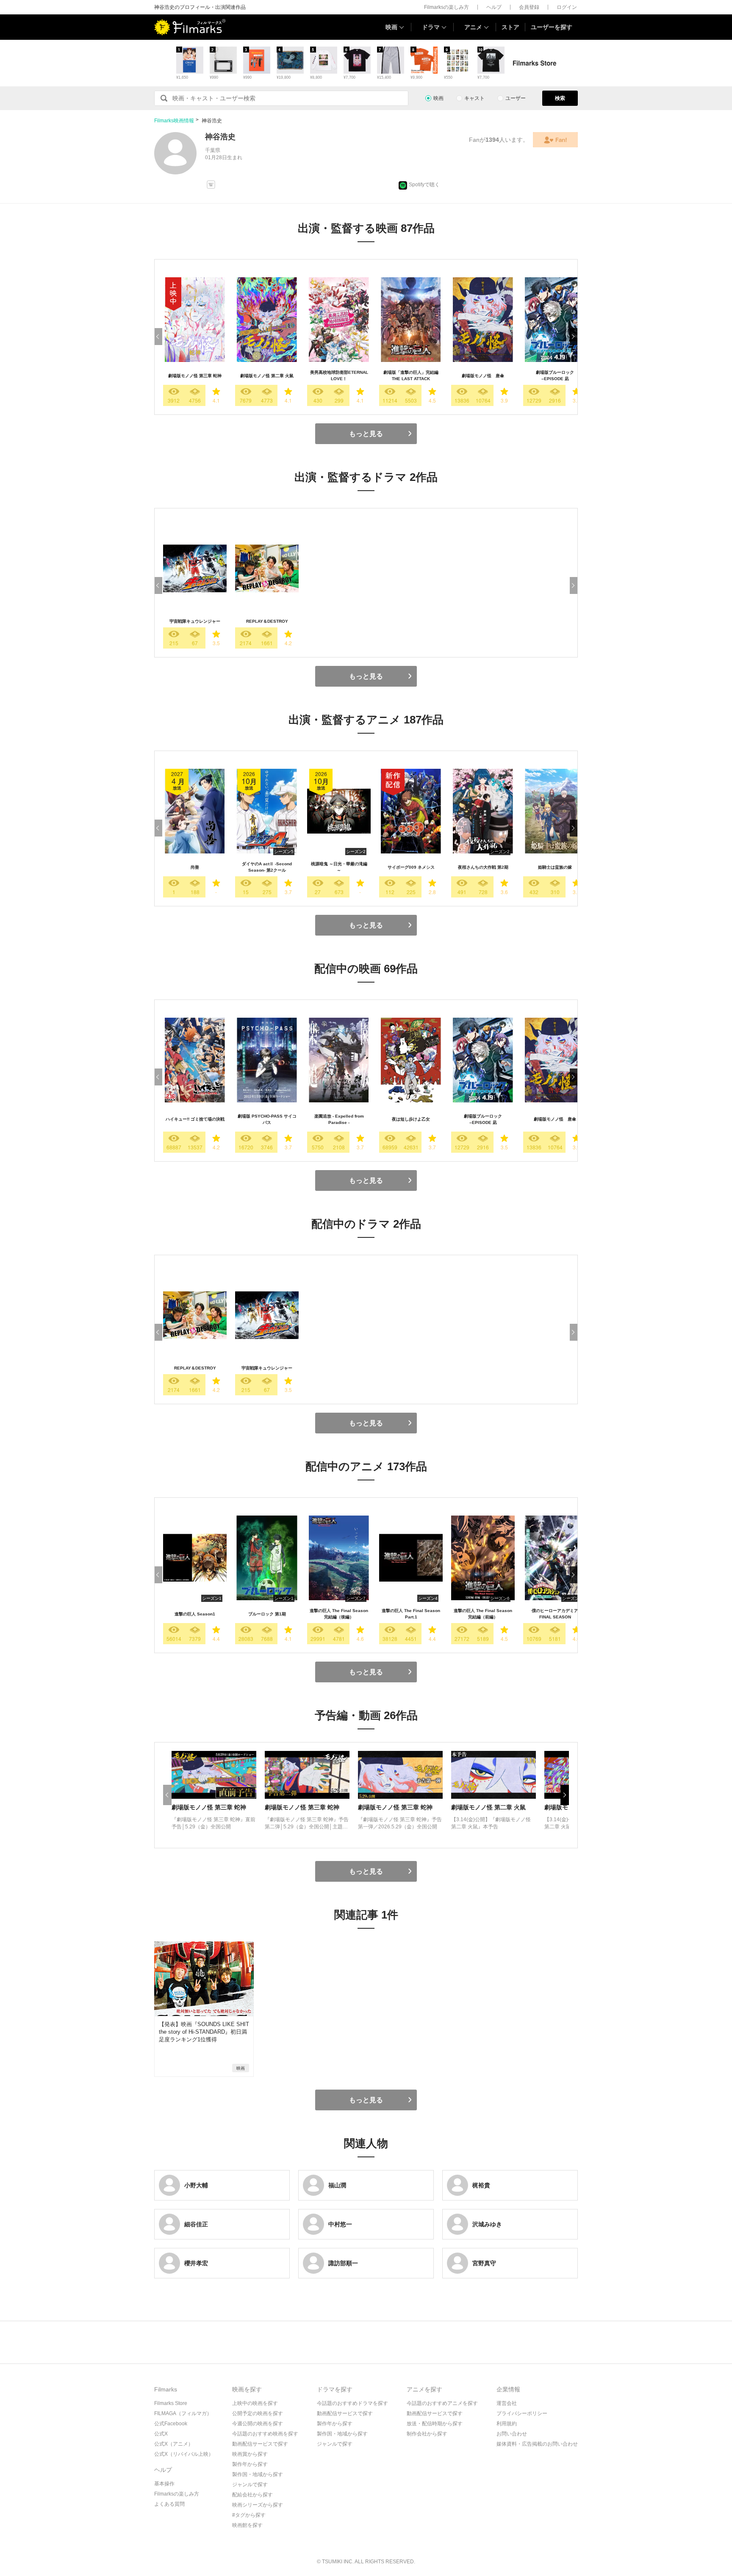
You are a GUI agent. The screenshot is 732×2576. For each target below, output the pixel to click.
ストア (510, 27)
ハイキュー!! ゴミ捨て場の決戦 (195, 1119)
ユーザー (516, 98)
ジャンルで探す (250, 2485)
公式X (161, 2434)
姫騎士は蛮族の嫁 (555, 867)
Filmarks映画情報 (174, 121)
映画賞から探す (250, 2454)
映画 (391, 27)
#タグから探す (249, 2515)
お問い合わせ (512, 2434)
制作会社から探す (427, 2434)
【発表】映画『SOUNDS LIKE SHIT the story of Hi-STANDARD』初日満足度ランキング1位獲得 (204, 2032)
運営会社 (507, 2403)
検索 (560, 98)
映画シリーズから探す (258, 2505)
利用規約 (507, 2424)
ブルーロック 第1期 (267, 1614)
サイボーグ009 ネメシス (411, 867)
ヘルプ (494, 7)
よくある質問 (169, 2504)
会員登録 (529, 7)
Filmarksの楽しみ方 (446, 7)
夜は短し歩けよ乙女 (411, 1119)
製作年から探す (250, 2464)
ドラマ (431, 27)
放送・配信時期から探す (435, 2424)
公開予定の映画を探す (258, 2413)
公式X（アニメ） (174, 2444)
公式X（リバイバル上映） (184, 2454)
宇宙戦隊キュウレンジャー (195, 621)
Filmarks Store (171, 2403)
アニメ (473, 27)
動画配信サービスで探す (260, 2444)
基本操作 (164, 2484)
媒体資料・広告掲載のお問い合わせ (537, 2444)
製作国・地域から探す (258, 2474)
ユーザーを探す (552, 27)
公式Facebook (171, 2424)
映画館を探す (247, 2525)
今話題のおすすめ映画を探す (265, 2434)
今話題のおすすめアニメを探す (442, 2403)
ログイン (567, 7)
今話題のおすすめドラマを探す (352, 2403)
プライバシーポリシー (522, 2413)
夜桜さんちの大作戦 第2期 (483, 867)
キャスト (474, 98)
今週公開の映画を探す (258, 2424)
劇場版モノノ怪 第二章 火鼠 (267, 376)
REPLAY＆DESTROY (267, 621)
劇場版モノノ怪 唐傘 (483, 376)
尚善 (195, 867)
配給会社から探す (252, 2495)
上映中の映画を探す (255, 2403)
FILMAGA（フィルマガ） (183, 2413)
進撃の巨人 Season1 (195, 1614)
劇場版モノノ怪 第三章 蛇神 (195, 376)
